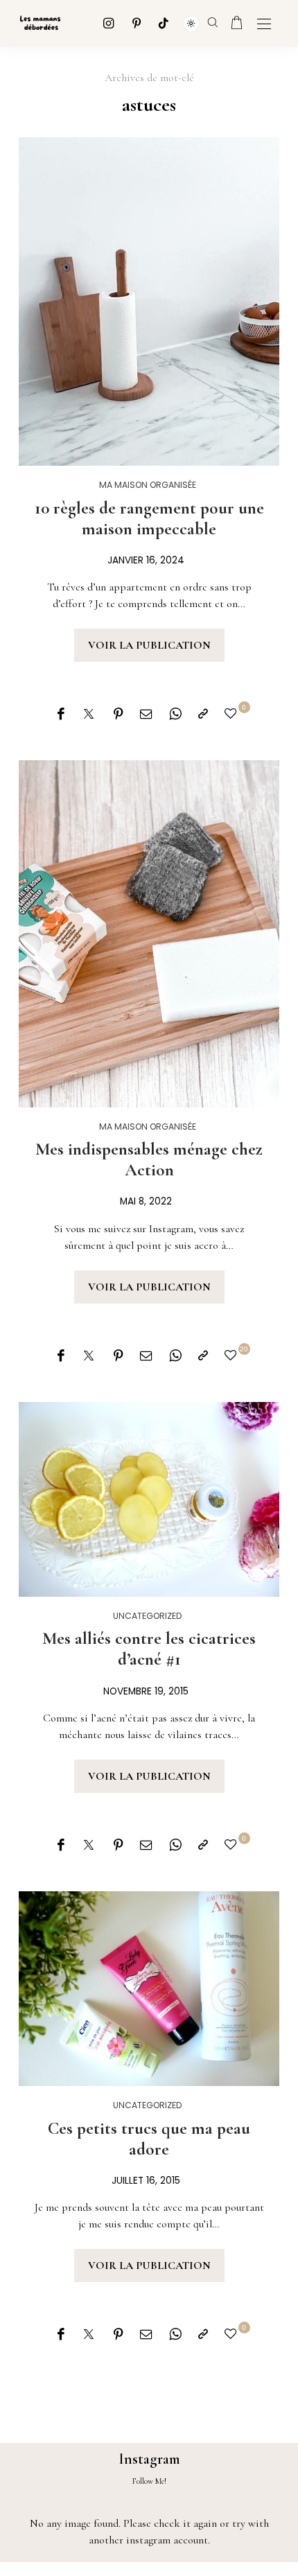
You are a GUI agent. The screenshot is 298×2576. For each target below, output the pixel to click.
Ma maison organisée (148, 485)
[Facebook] (61, 715)
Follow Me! (149, 2481)
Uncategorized (148, 1616)
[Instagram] (109, 23)
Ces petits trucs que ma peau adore (149, 2139)
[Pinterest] (137, 23)
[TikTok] (164, 23)
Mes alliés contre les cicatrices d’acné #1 (149, 1649)
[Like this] (233, 714)
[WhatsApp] (175, 715)
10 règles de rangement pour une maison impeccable (149, 518)
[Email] (146, 715)
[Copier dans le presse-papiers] (203, 715)
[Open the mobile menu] (264, 25)
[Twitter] (89, 715)
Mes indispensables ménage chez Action (149, 1159)
